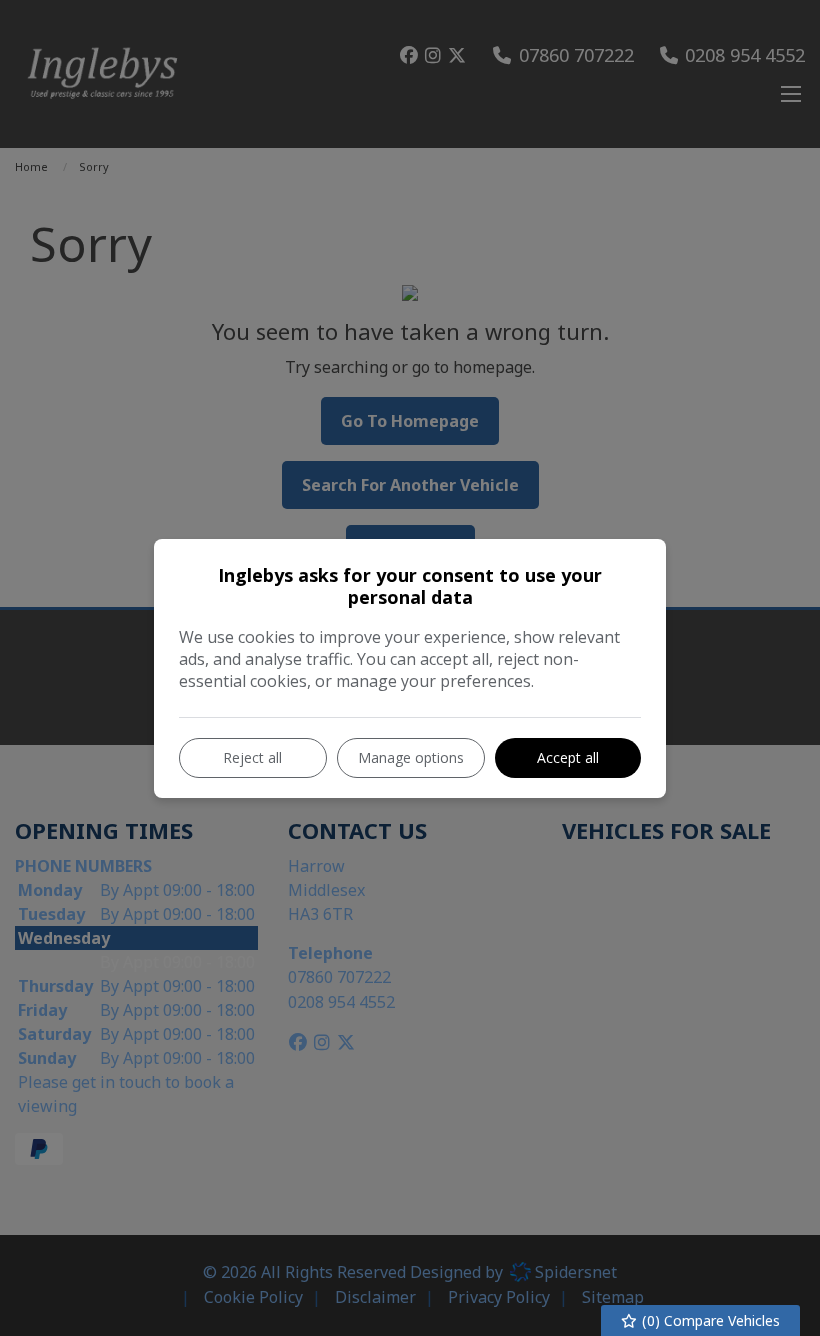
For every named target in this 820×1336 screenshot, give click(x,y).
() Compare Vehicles (709, 1320)
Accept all (568, 757)
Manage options (411, 757)
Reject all (252, 757)
